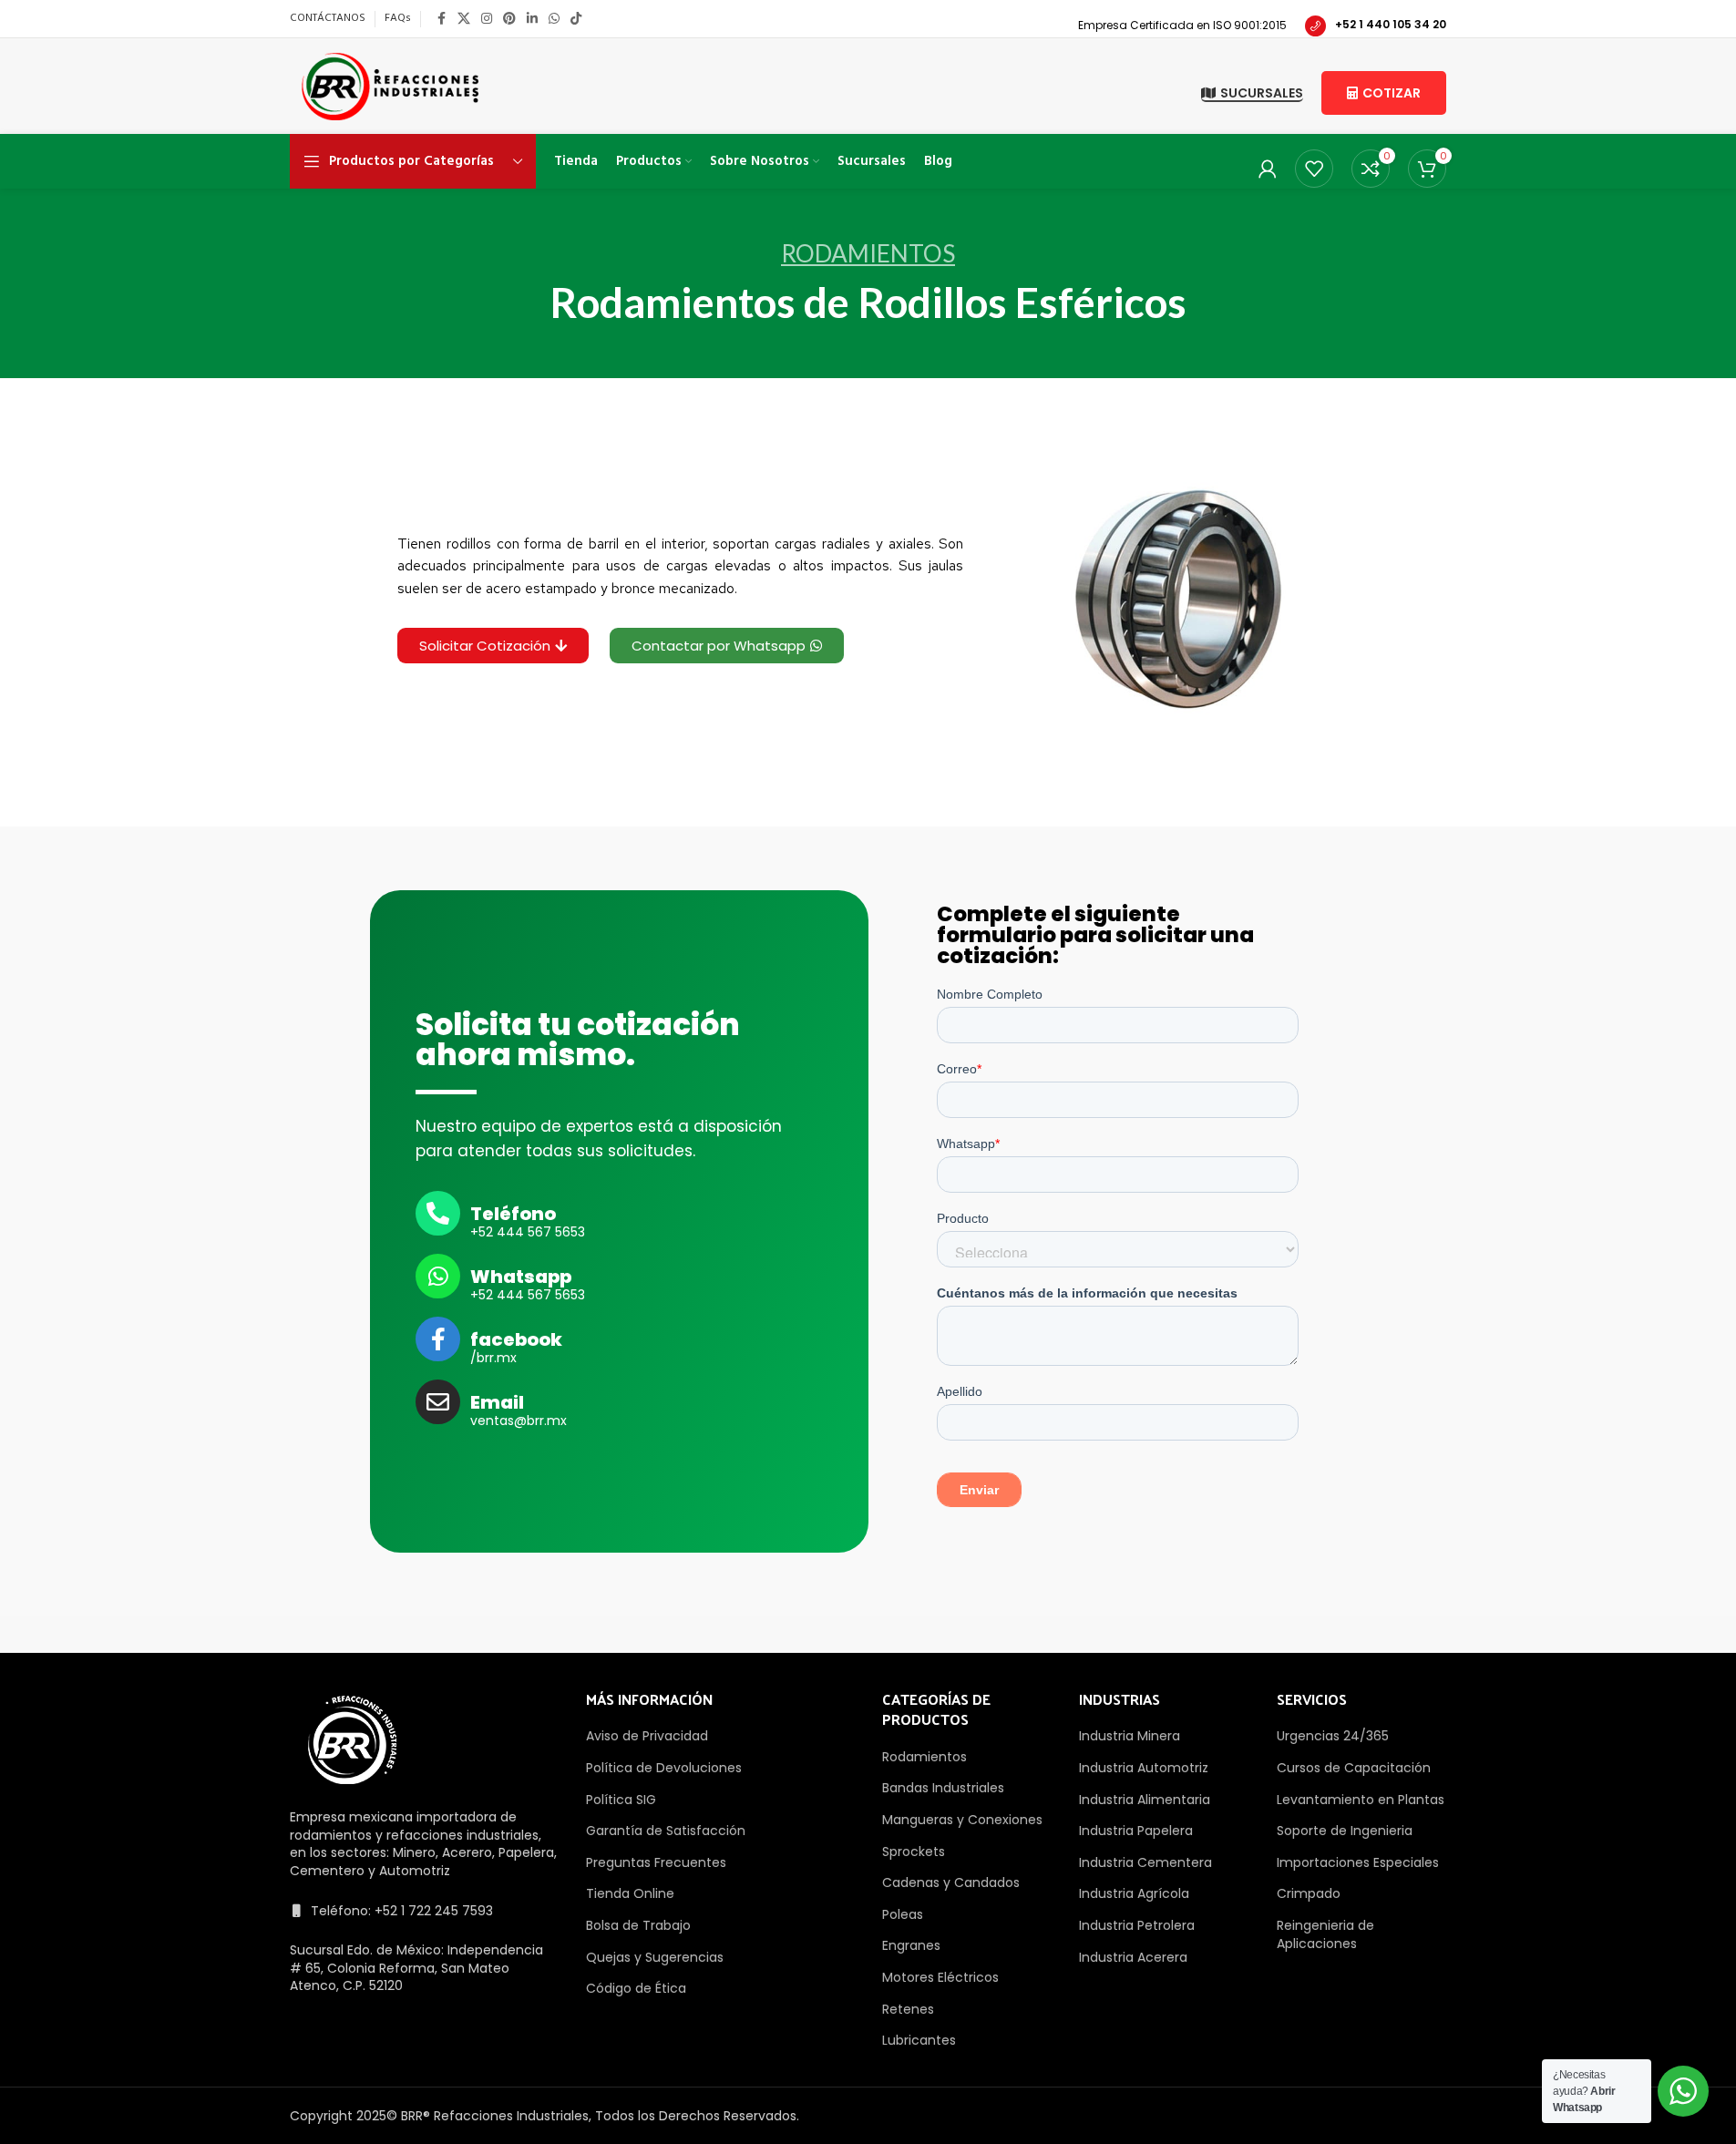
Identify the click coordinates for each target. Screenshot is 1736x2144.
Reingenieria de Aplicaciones (1325, 1934)
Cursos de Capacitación (1354, 1768)
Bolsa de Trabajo (638, 1925)
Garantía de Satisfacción (666, 1831)
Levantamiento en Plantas (1361, 1800)
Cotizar (1392, 93)
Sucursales (1262, 94)
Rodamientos (924, 1757)
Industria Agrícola (1134, 1893)
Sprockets (914, 1852)
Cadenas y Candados (951, 1882)
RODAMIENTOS (868, 253)
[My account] (1268, 169)
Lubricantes (919, 2040)
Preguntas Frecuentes (656, 1862)
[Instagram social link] (487, 19)
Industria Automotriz (1144, 1768)
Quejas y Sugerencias (655, 1957)
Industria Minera (1130, 1736)
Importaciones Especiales (1358, 1862)
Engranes (911, 1945)
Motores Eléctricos (940, 1977)
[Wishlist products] (1314, 169)
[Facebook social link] (441, 19)
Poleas (903, 1914)
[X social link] (464, 19)
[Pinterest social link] (509, 19)
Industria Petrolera (1137, 1925)
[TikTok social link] (576, 19)
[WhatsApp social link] (554, 19)
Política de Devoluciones (664, 1768)
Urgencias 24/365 (1333, 1736)
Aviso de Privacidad (647, 1736)
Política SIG (621, 1800)
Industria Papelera (1136, 1831)
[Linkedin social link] (532, 19)
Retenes (908, 2009)
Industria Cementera (1145, 1862)
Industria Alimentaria (1145, 1800)
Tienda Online (630, 1893)
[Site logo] (390, 85)
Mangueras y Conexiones (962, 1820)
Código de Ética (636, 1988)
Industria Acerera (1133, 1957)
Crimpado (1309, 1893)
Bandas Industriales (943, 1788)
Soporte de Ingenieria (1345, 1831)
